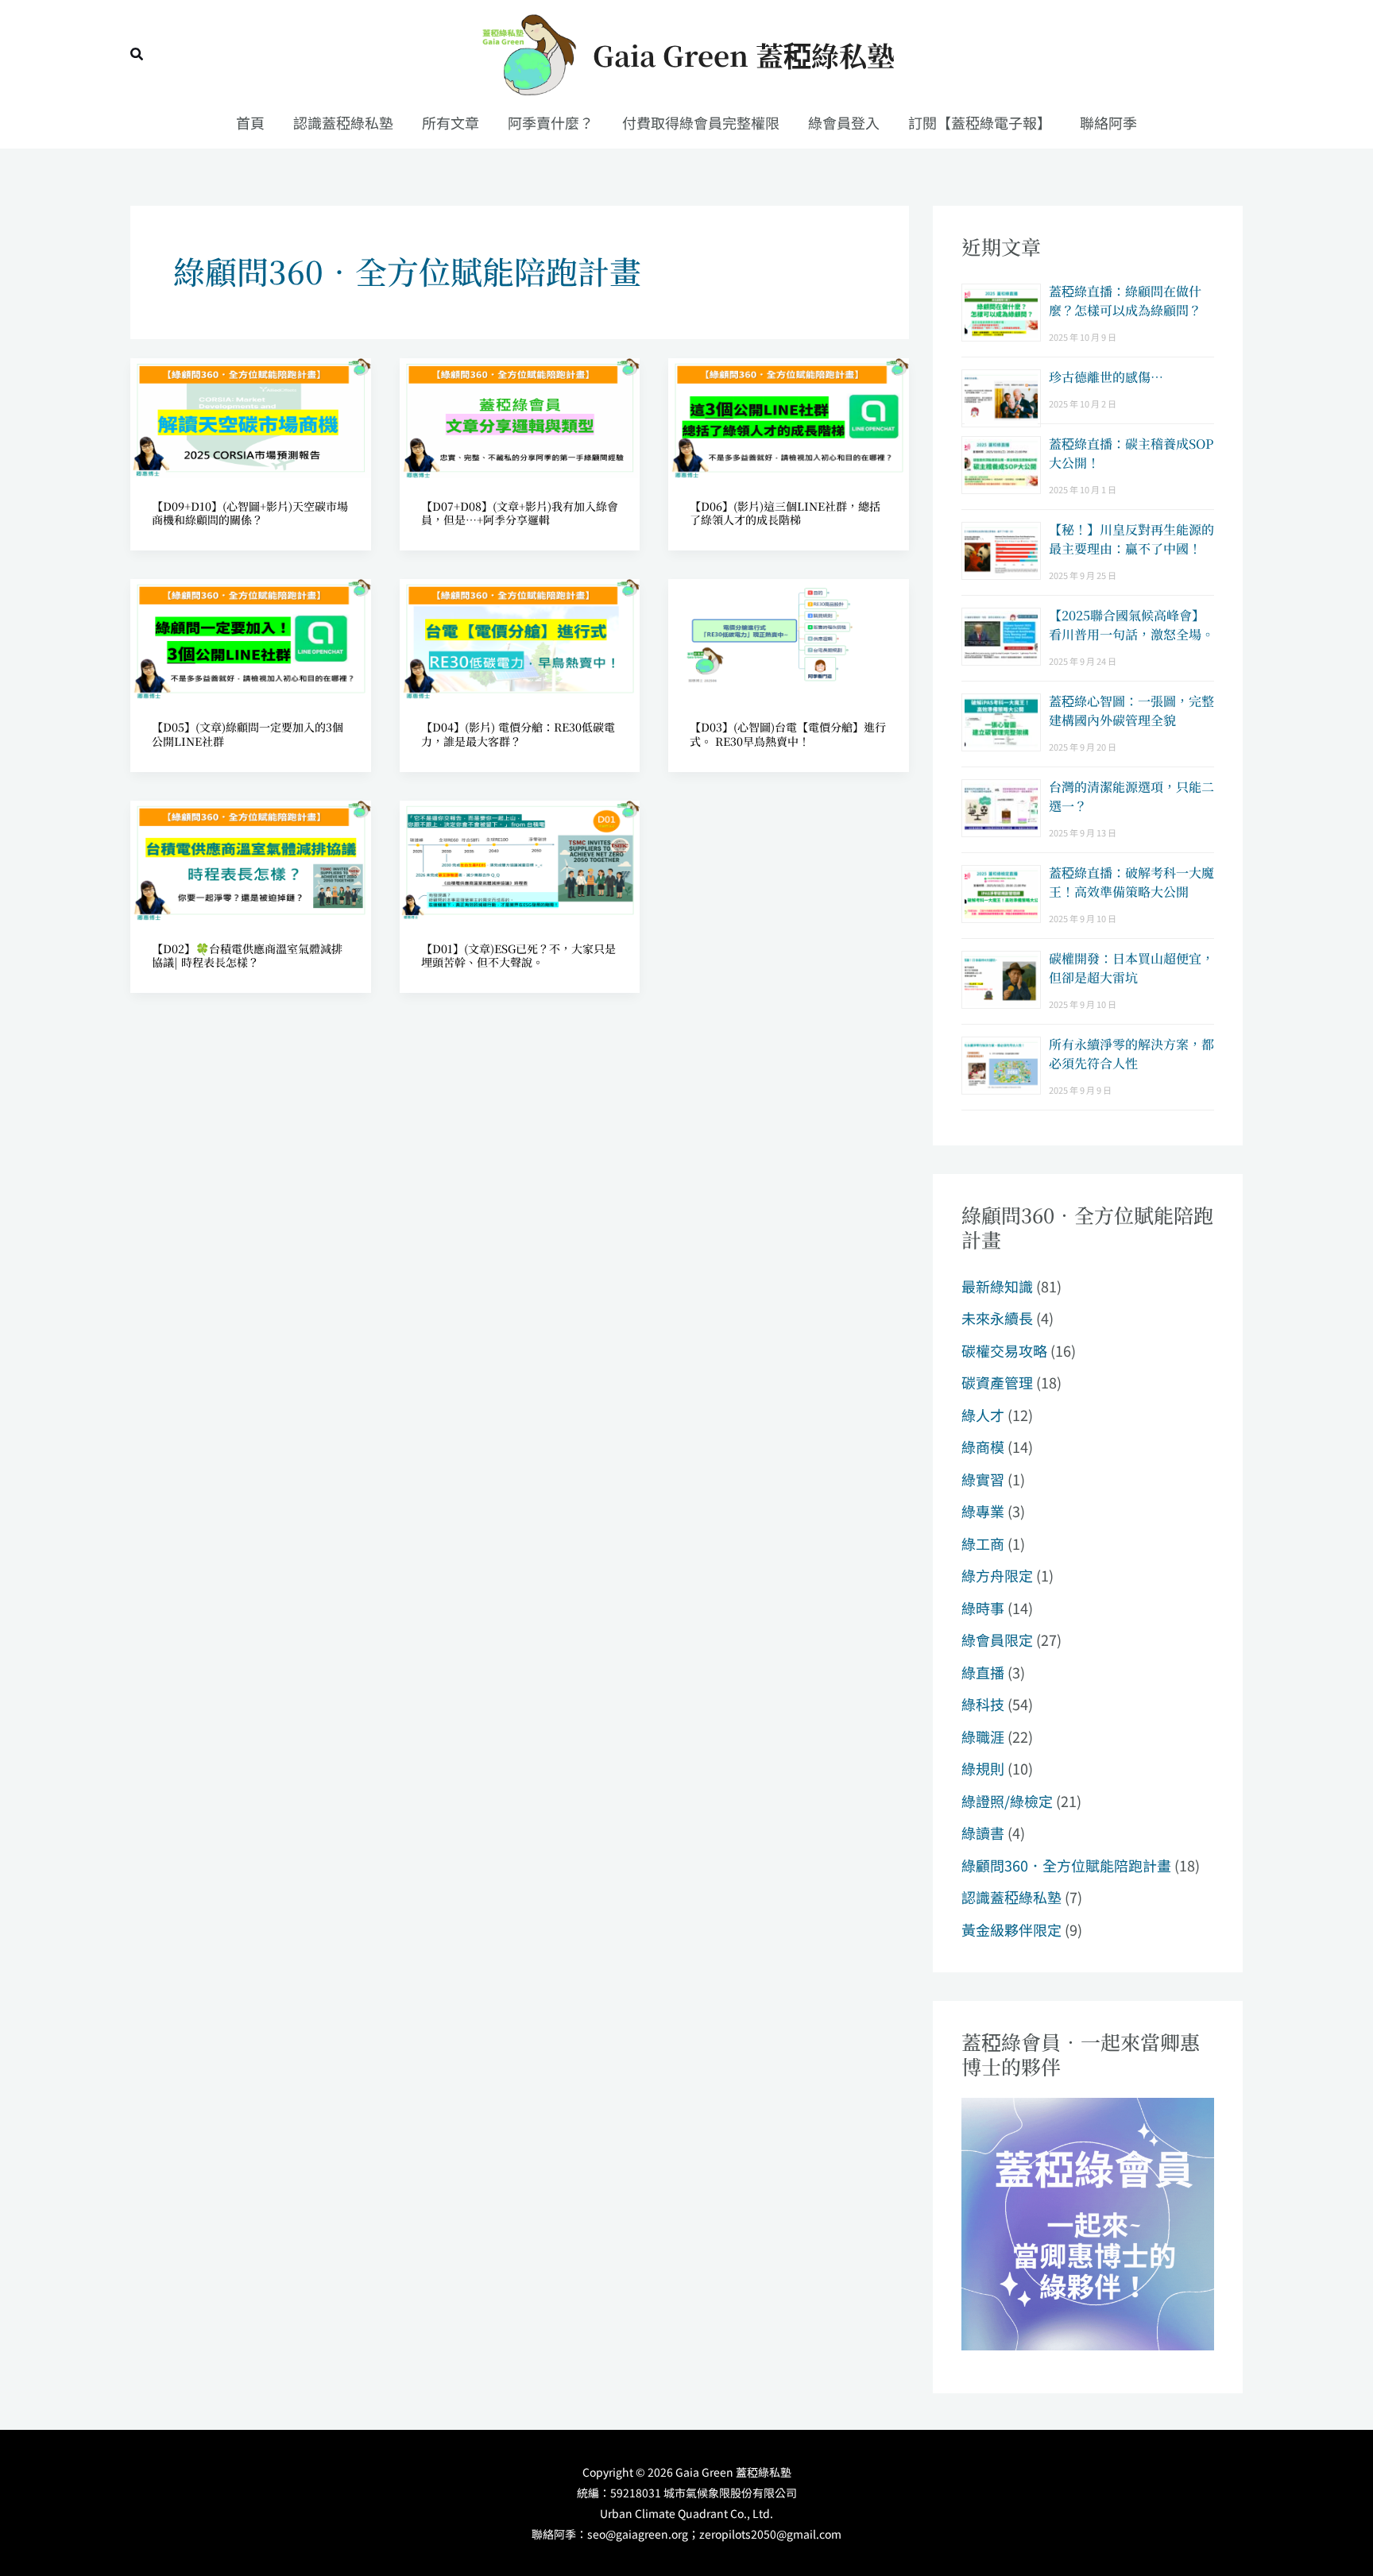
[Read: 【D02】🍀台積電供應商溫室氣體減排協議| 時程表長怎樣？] (251, 858)
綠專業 (983, 1511)
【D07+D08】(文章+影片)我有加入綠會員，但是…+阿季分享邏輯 (520, 513)
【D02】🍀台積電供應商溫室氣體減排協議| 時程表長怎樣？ (247, 955)
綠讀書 (983, 1833)
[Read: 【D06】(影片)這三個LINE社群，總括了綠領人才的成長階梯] (789, 415)
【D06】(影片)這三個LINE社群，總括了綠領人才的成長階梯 (785, 513)
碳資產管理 (997, 1382)
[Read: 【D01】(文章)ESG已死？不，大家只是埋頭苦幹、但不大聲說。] (520, 858)
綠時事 (983, 1608)
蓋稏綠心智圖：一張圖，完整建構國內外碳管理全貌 (1131, 711)
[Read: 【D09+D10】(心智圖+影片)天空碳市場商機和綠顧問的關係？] (251, 415)
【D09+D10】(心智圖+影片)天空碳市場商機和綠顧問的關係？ (250, 513)
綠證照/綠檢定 (1007, 1801)
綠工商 (983, 1543)
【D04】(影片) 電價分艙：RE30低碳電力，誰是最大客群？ (518, 734)
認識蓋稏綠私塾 (1011, 1897)
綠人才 (983, 1415)
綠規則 (983, 1768)
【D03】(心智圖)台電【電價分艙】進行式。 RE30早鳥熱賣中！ (788, 734)
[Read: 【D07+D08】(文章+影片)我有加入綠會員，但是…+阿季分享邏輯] (520, 415)
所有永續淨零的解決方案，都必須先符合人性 (1131, 1054)
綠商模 (983, 1446)
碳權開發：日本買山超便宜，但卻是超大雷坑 (1131, 968)
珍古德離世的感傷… (1106, 377)
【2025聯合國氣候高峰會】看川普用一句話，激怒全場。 (1131, 625)
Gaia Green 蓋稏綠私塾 (744, 55)
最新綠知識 (997, 1286)
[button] (137, 55)
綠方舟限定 (997, 1575)
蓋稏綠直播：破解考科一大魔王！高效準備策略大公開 (1131, 882)
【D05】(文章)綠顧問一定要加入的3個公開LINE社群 (248, 734)
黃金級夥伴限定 (1011, 1929)
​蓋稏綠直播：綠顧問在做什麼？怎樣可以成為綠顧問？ (1125, 301)
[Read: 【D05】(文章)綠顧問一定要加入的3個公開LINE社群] (251, 637)
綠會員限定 (997, 1639)
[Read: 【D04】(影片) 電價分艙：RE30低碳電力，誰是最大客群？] (520, 637)
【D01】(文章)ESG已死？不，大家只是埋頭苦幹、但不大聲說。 (518, 955)
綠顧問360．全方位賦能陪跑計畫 (1066, 1865)
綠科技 (983, 1704)
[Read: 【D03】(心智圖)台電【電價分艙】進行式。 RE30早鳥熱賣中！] (789, 637)
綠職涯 (983, 1736)
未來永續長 (997, 1318)
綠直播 (983, 1672)
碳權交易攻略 (1004, 1350)
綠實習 (983, 1479)
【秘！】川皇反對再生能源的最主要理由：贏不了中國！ (1131, 539)
